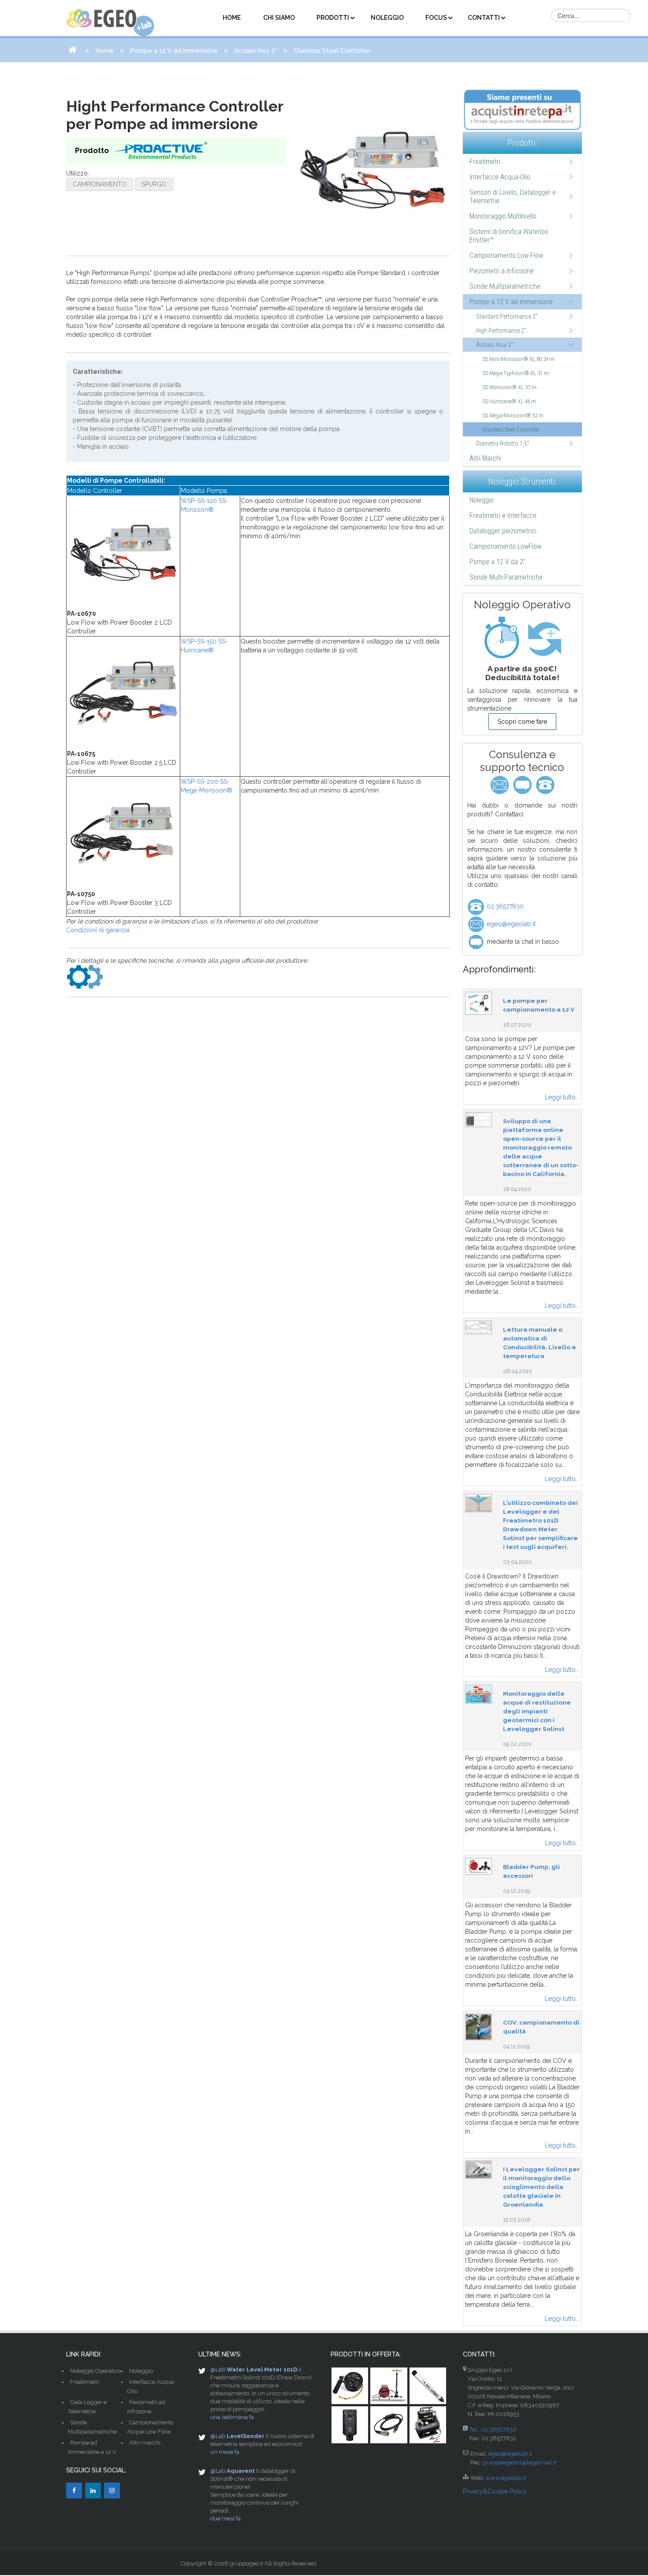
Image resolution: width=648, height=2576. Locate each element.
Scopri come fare (522, 722)
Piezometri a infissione (502, 271)
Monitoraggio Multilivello (503, 216)
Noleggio (482, 500)
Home (105, 51)
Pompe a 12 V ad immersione (174, 51)
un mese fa (225, 2452)
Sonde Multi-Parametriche (506, 577)
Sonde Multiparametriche (505, 286)
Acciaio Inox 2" (256, 51)
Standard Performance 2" (507, 316)
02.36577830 (504, 906)
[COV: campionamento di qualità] (479, 2026)
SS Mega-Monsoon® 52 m (513, 415)
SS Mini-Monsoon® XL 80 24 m (519, 359)
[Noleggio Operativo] (522, 638)
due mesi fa (225, 2518)
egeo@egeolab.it (510, 924)
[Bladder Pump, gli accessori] (479, 1866)
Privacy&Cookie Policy (495, 2491)
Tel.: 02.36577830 (493, 2429)
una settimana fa (232, 2417)
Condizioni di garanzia (98, 930)
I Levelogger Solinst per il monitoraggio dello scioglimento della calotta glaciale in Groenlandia (541, 2187)
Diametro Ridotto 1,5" (503, 443)
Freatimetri (485, 162)
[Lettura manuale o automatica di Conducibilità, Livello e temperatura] (479, 1327)
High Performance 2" (501, 331)
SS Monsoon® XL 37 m (510, 387)
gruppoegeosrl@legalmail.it (520, 2462)
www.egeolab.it (506, 2478)
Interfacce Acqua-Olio (500, 177)
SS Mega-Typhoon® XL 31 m (516, 373)
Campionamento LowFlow (505, 546)
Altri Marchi (485, 458)
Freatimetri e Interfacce (503, 516)
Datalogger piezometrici (503, 531)
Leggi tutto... (562, 1097)
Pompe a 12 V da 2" (497, 562)
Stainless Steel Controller (511, 430)
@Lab (218, 2369)
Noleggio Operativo (95, 2371)
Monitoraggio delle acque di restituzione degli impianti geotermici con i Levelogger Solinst (537, 1711)
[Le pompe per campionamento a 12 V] (479, 1003)
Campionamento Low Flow (506, 255)
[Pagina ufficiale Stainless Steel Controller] (85, 976)
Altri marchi (145, 2443)
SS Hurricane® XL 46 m (509, 401)
